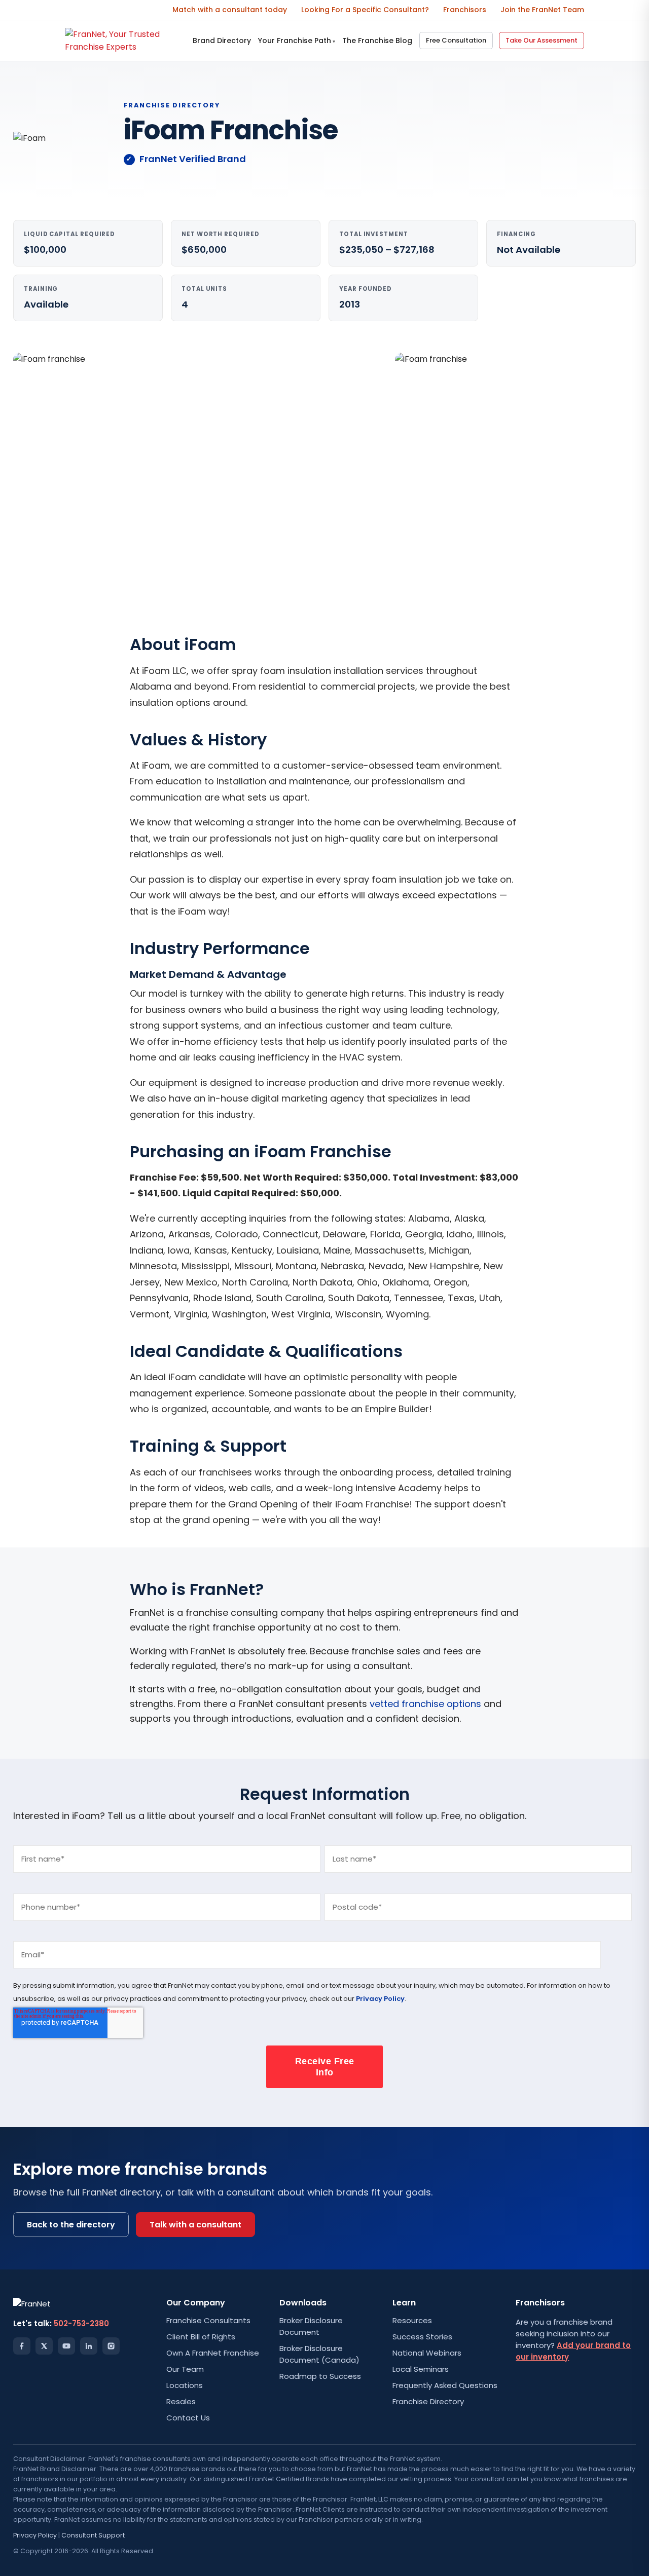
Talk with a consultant (195, 2225)
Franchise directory (172, 105)
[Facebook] (22, 2346)
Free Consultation (456, 40)
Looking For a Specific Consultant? (365, 10)
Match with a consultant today (230, 10)
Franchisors (465, 10)
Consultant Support (93, 2535)
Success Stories (422, 2337)
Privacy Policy (380, 1999)
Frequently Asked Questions (445, 2385)
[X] (44, 2346)
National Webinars (427, 2353)
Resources (412, 2320)
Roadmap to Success (320, 2376)
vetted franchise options (425, 1704)
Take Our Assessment (542, 40)
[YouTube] (66, 2346)
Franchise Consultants (208, 2320)
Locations (185, 2385)
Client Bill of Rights (201, 2337)
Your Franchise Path (297, 41)
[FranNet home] (125, 41)
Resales (181, 2401)
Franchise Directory (428, 2401)
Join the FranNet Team (542, 10)
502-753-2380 (81, 2323)
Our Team (185, 2369)
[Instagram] (111, 2346)
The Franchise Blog (377, 41)
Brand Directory (222, 41)
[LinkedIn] (89, 2346)
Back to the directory (71, 2225)
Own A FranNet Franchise (213, 2353)
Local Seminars (421, 2369)
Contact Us (188, 2418)
